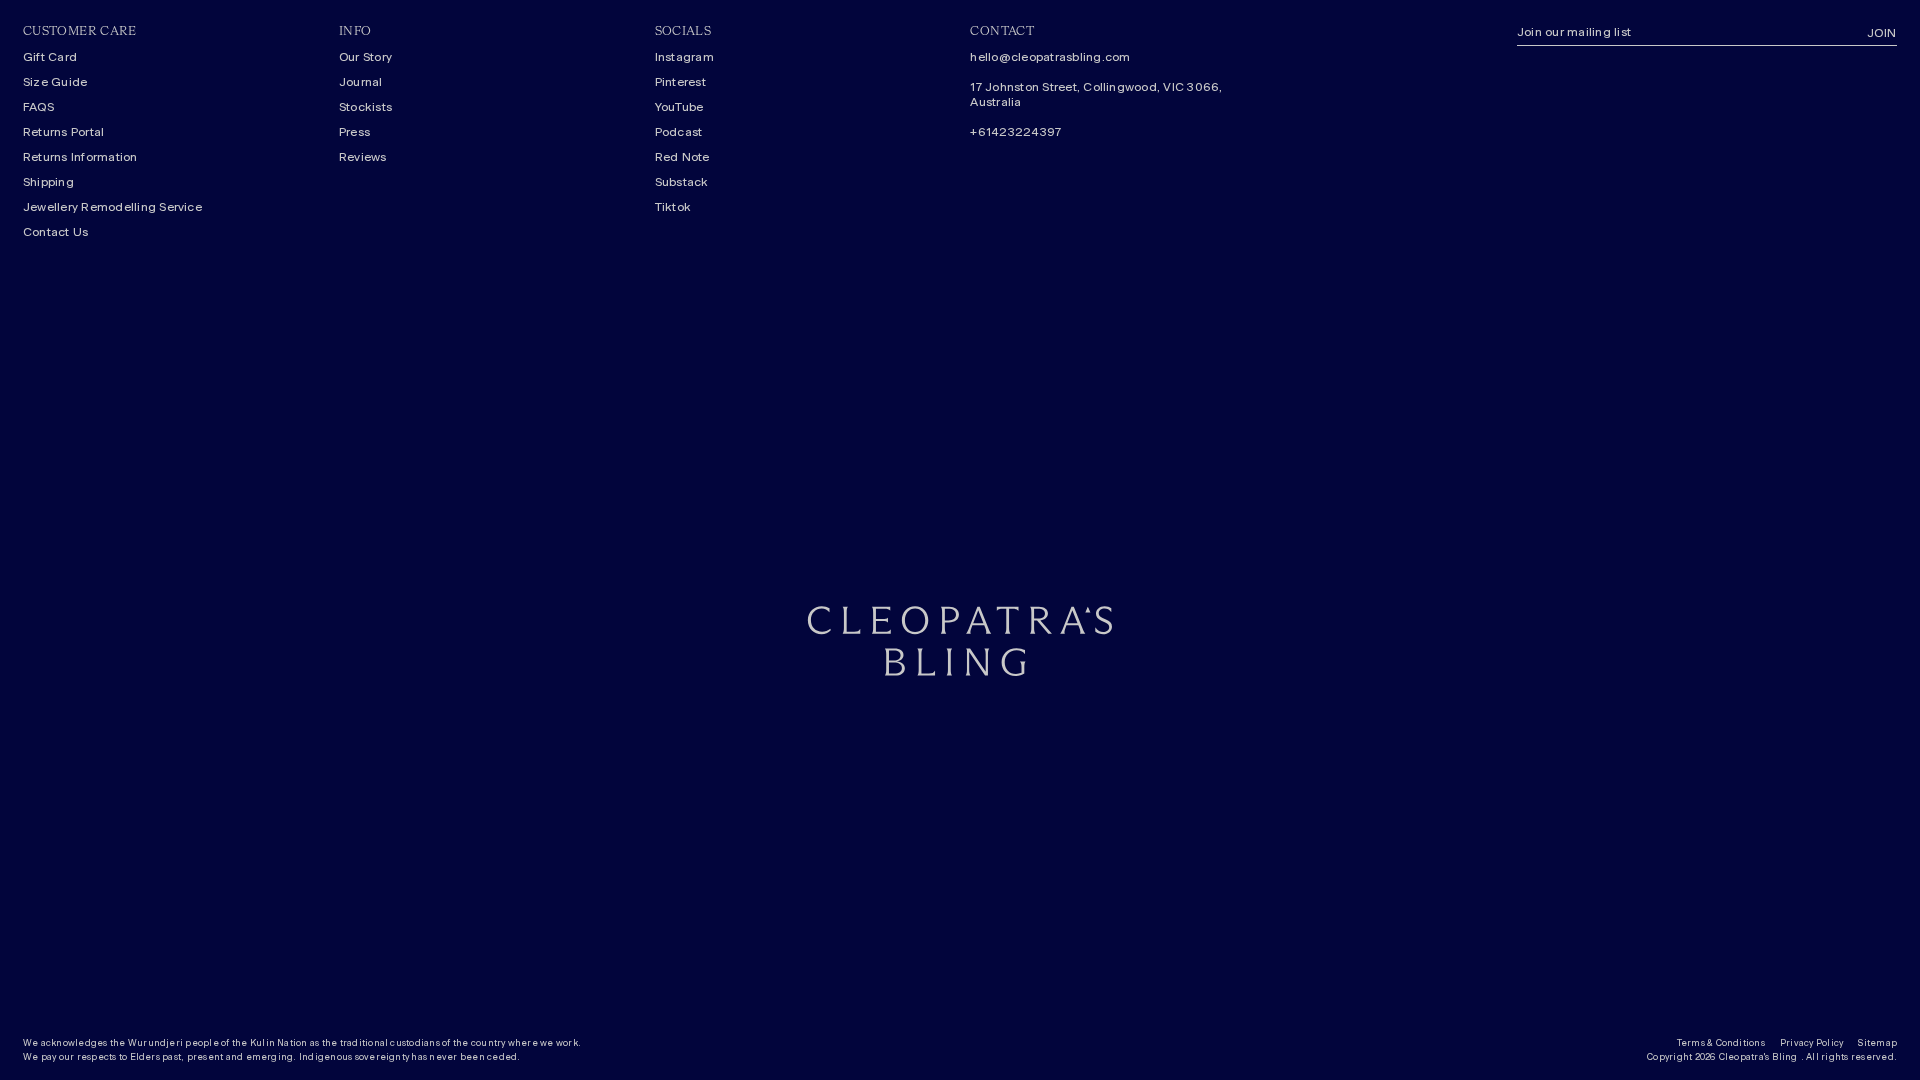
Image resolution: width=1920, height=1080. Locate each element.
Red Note (682, 157)
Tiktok (673, 207)
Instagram (684, 57)
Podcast (679, 132)
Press (354, 132)
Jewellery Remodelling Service (112, 207)
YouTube (679, 107)
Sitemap (1877, 1043)
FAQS (38, 107)
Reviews (363, 157)
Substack (682, 182)
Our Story (365, 57)
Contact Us (55, 232)
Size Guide (55, 82)
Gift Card (50, 57)
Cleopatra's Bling (1758, 1057)
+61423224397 (1015, 132)
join (1882, 33)
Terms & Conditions (1721, 1043)
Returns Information (80, 157)
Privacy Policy (1811, 1043)
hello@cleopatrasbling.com (1050, 57)
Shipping (48, 182)
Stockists (365, 107)
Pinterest (680, 82)
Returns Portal (63, 132)
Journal (361, 82)
